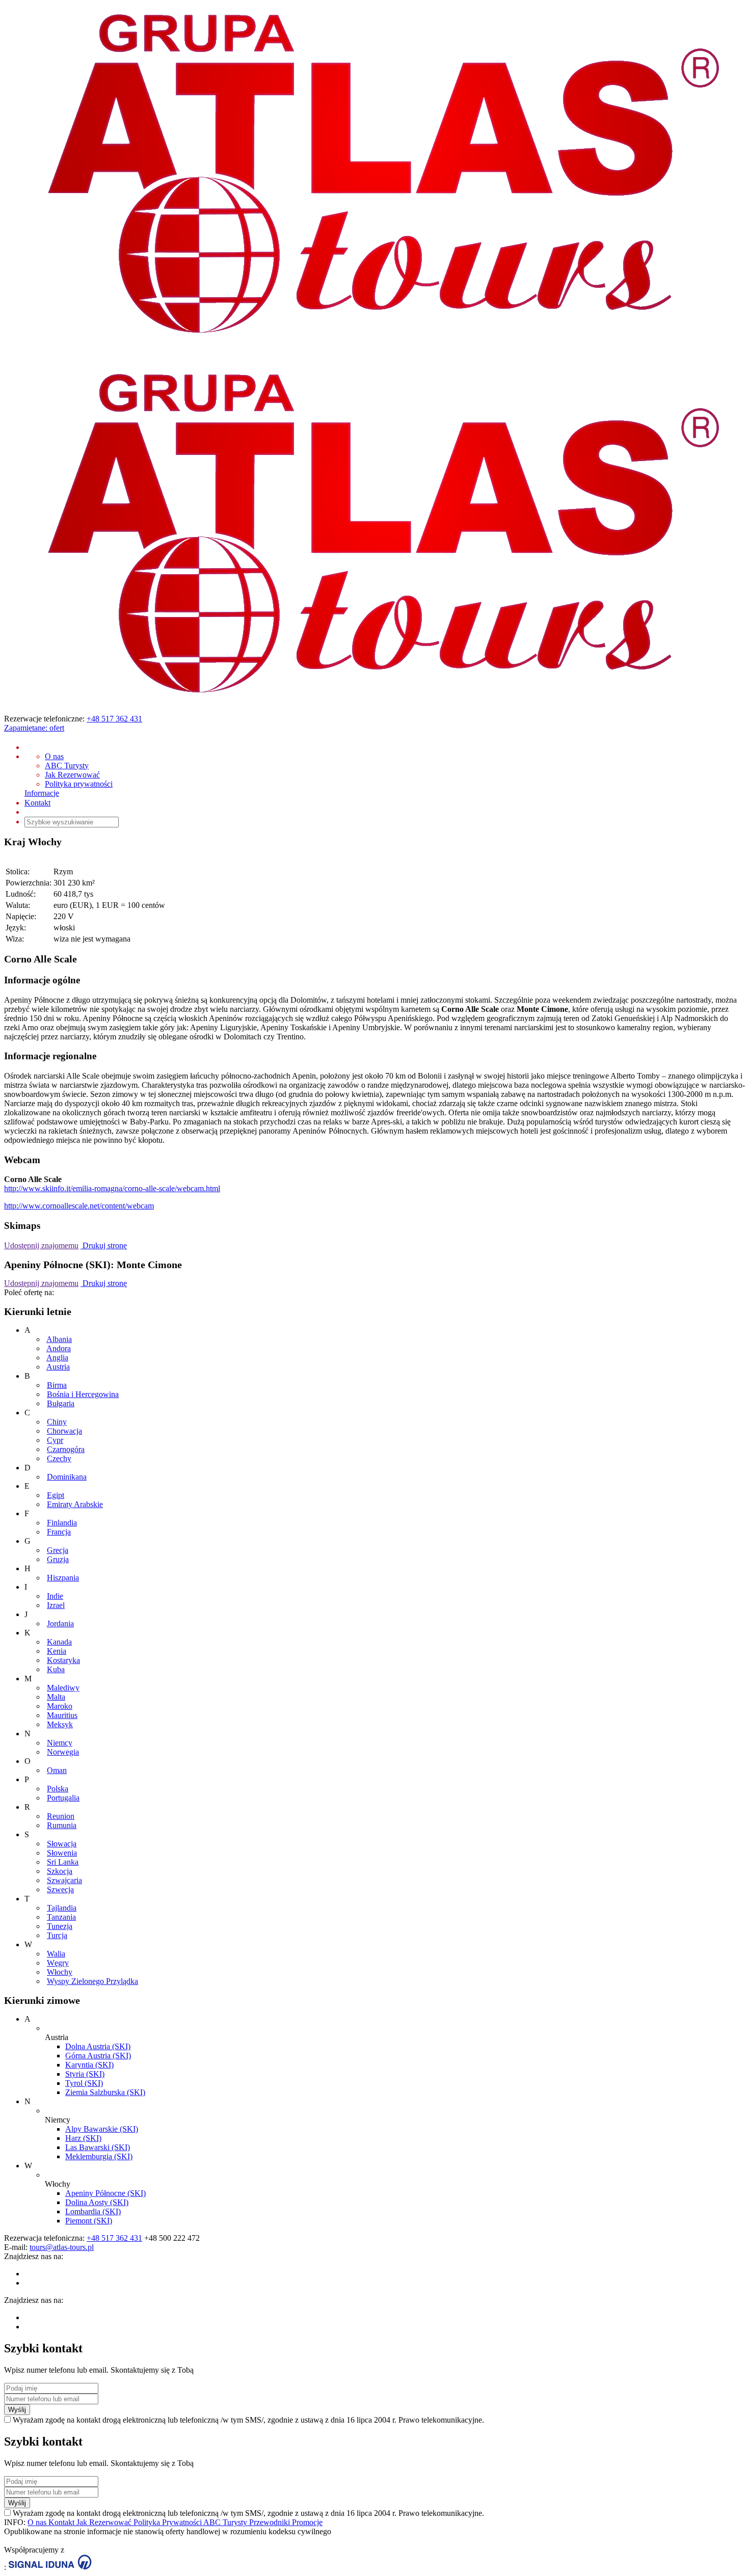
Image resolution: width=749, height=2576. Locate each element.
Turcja (57, 1935)
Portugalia (63, 1798)
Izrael (56, 1605)
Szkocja (60, 1871)
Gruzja (58, 1559)
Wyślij (17, 2410)
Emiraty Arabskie (75, 1504)
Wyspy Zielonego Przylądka (92, 1981)
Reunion (61, 1816)
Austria (58, 1367)
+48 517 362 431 (114, 719)
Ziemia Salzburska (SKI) (105, 2092)
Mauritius (62, 1715)
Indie (55, 1596)
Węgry (58, 1963)
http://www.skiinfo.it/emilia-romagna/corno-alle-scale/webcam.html (112, 1188)
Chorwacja (64, 1431)
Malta (56, 1697)
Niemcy (60, 1743)
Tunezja (60, 1926)
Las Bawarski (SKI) (98, 2147)
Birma (57, 1385)
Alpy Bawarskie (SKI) (102, 2129)
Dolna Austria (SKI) (98, 2046)
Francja (59, 1532)
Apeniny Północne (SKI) (105, 2193)
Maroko (60, 1706)
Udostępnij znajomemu (41, 1245)
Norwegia (63, 1752)
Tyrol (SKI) (84, 2083)
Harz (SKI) (83, 2138)
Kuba (56, 1669)
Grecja (58, 1550)
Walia (56, 1954)
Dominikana (67, 1477)
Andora (59, 1348)
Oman (57, 1770)
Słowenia (62, 1853)
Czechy (59, 1458)
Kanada (59, 1642)
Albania (59, 1339)
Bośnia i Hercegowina (83, 1394)
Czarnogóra (66, 1449)
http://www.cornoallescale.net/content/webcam (79, 1206)
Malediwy (63, 1688)
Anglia (57, 1358)
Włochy (60, 1972)
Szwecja (60, 1889)
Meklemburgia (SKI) (99, 2156)
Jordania (60, 1624)
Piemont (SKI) (89, 2221)
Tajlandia (62, 1908)
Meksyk (60, 1724)
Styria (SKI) (85, 2074)
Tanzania (61, 1917)
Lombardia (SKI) (93, 2211)
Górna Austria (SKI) (98, 2056)
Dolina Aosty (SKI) (97, 2202)
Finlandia (62, 1523)
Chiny (57, 1422)
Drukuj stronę (104, 1245)
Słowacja (62, 1844)
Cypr (55, 1440)
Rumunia (62, 1825)
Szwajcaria (64, 1880)
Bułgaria (61, 1403)
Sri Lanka (63, 1862)
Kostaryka (63, 1660)
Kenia (57, 1651)
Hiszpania (63, 1578)
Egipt (56, 1495)
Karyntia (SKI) (89, 2065)
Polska (58, 1789)
